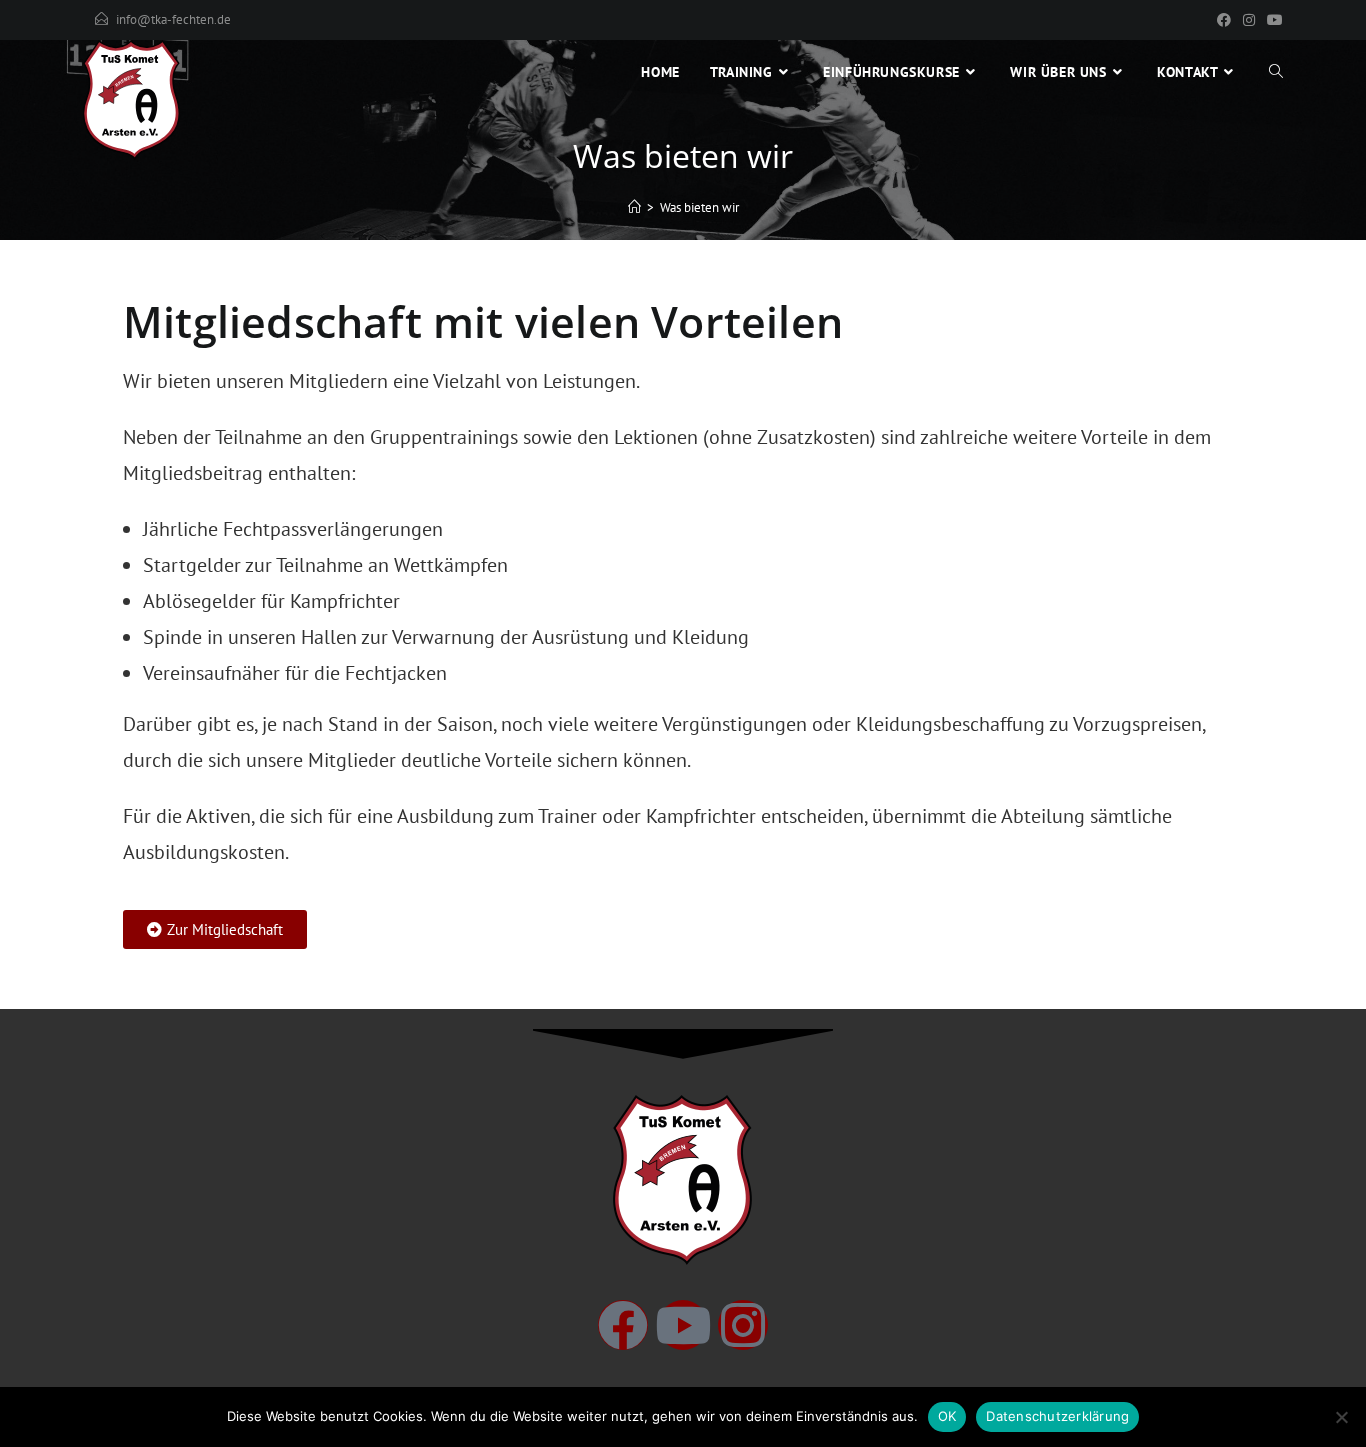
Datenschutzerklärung (1057, 1416)
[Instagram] (1249, 20)
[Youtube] (683, 1325)
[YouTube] (1272, 20)
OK (947, 1416)
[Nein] (1341, 1417)
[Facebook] (1224, 20)
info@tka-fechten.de (173, 19)
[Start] (634, 207)
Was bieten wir (699, 207)
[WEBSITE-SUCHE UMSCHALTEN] (1276, 72)
